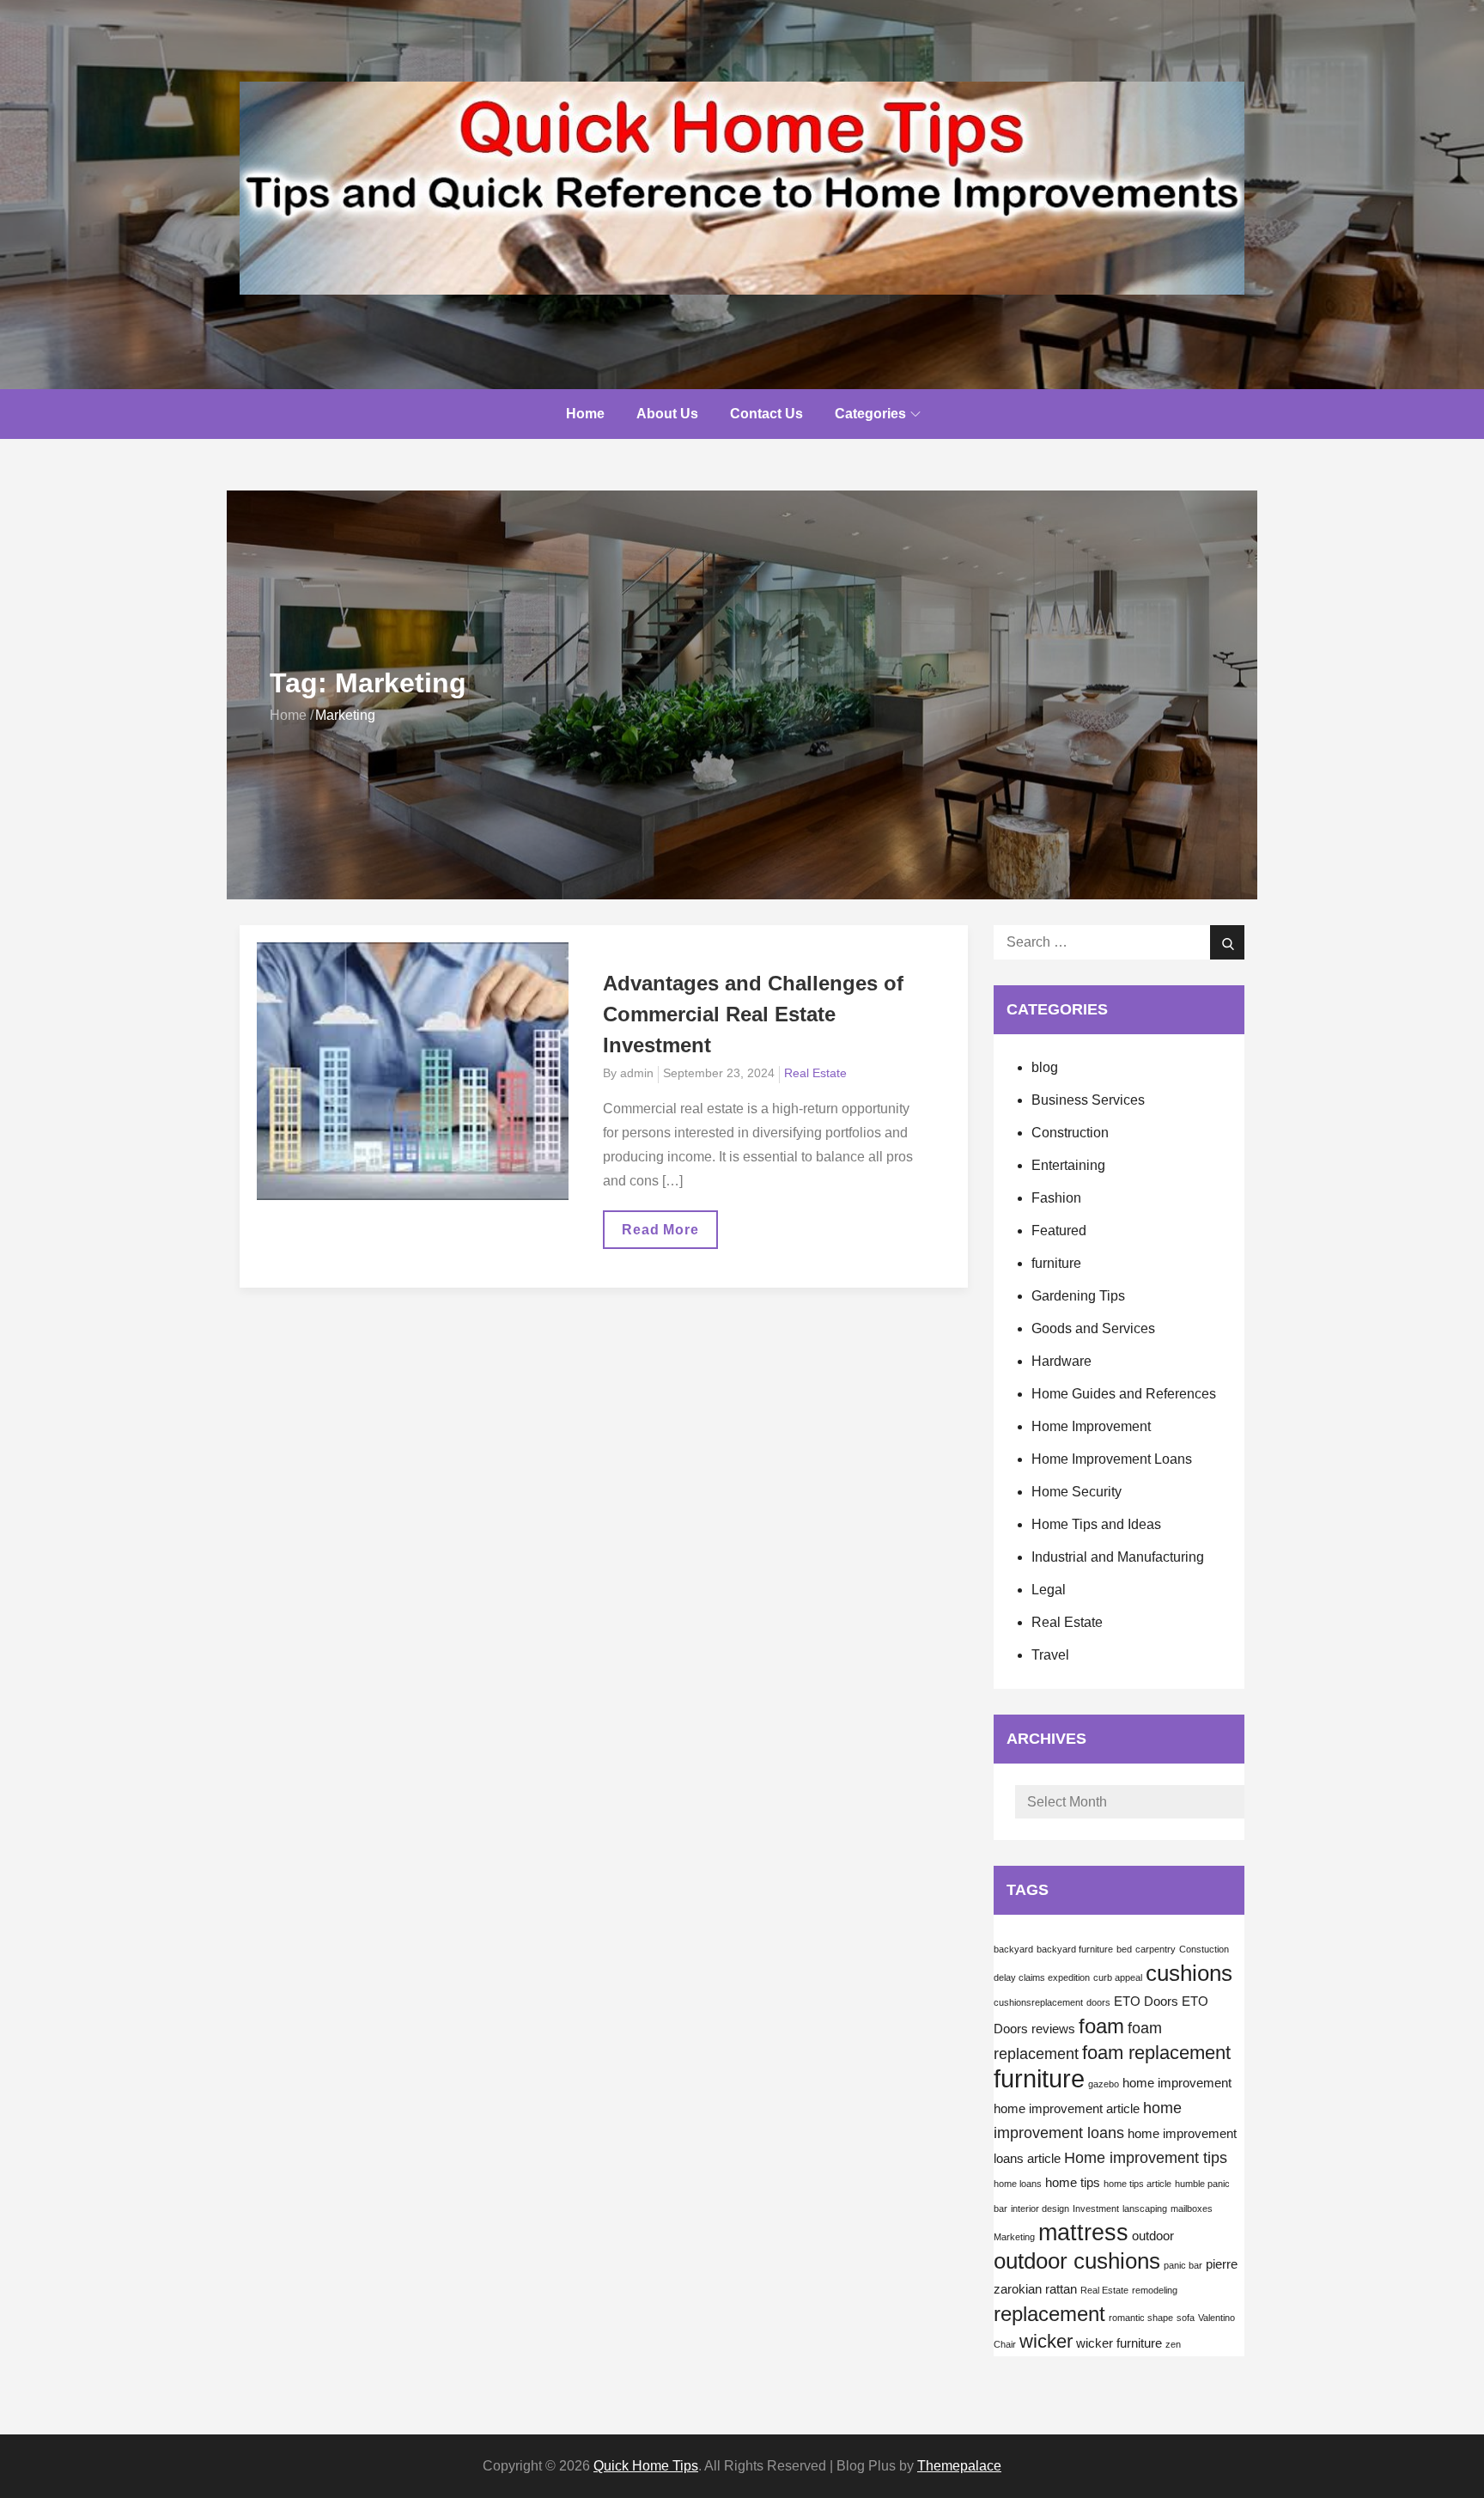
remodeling (1155, 2290)
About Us (667, 414)
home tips (1073, 2183)
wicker (1046, 2341)
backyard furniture (1075, 1949)
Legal (1049, 1590)
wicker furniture (1119, 2343)
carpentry (1156, 1949)
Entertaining (1068, 1165)
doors (1098, 2002)
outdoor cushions (1077, 2261)
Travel (1050, 1655)
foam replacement (1156, 2053)
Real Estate (815, 1073)
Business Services (1088, 1100)
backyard (1013, 1949)
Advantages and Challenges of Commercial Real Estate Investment (753, 1014)
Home (585, 414)
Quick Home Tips (646, 2466)
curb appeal (1118, 1977)
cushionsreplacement (1038, 2002)
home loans (1018, 2184)
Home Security (1077, 1492)
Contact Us (766, 414)
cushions (1189, 1973)
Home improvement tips (1146, 2158)
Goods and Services (1093, 1328)
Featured (1059, 1231)
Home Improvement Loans (1112, 1459)
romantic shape (1141, 2318)
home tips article (1137, 2184)
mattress (1083, 2233)
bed (1124, 1949)
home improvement (1177, 2083)
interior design (1040, 2209)
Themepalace (959, 2466)
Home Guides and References (1124, 1394)
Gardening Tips (1078, 1296)
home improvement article (1067, 2109)
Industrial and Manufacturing (1118, 1557)
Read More (664, 1235)
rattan (1061, 2289)
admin (637, 1073)
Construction (1070, 1133)
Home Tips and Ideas (1096, 1524)
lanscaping (1145, 2209)
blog (1045, 1067)
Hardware (1061, 1361)
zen (1173, 2344)
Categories (870, 414)
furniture (1056, 1263)
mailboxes (1192, 2209)
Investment (1096, 2209)
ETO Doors (1146, 2001)
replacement (1049, 2314)
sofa (1186, 2318)
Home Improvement (1091, 1426)
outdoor (1153, 2236)
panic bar (1183, 2265)
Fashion (1056, 1198)
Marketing (1014, 2237)
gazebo (1104, 2084)
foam (1101, 2026)
